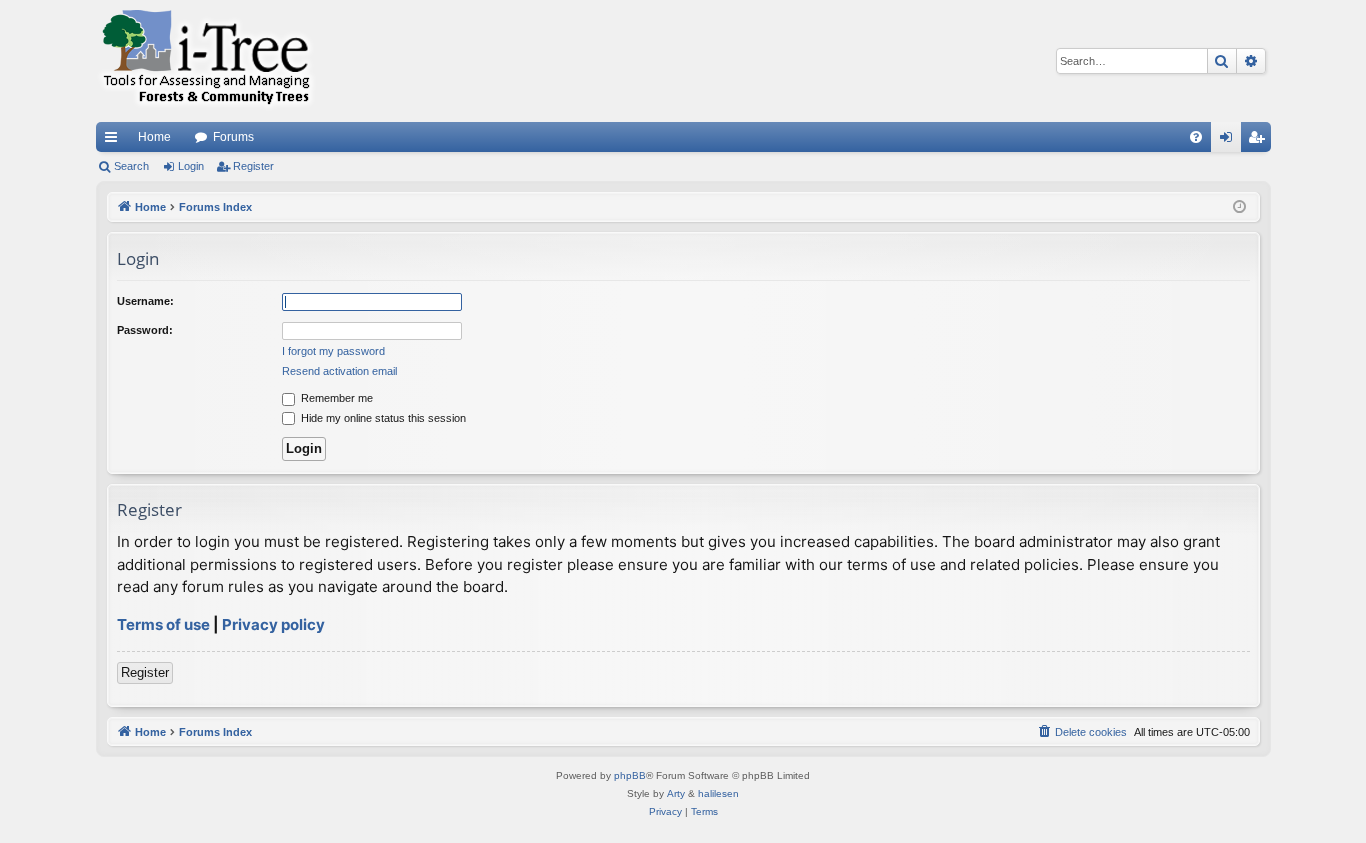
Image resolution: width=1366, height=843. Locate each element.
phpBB (630, 775)
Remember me (335, 398)
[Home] (206, 61)
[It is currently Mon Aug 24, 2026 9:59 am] (1239, 207)
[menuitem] (1196, 137)
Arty (676, 793)
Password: (145, 330)
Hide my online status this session (382, 418)
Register (253, 166)
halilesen (718, 793)
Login (191, 166)
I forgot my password (333, 351)
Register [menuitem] (1260, 141)
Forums (233, 137)
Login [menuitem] (1230, 141)
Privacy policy (273, 624)
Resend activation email (339, 371)
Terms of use (163, 624)
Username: (145, 301)
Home (154, 137)
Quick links (115, 141)
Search (131, 166)
